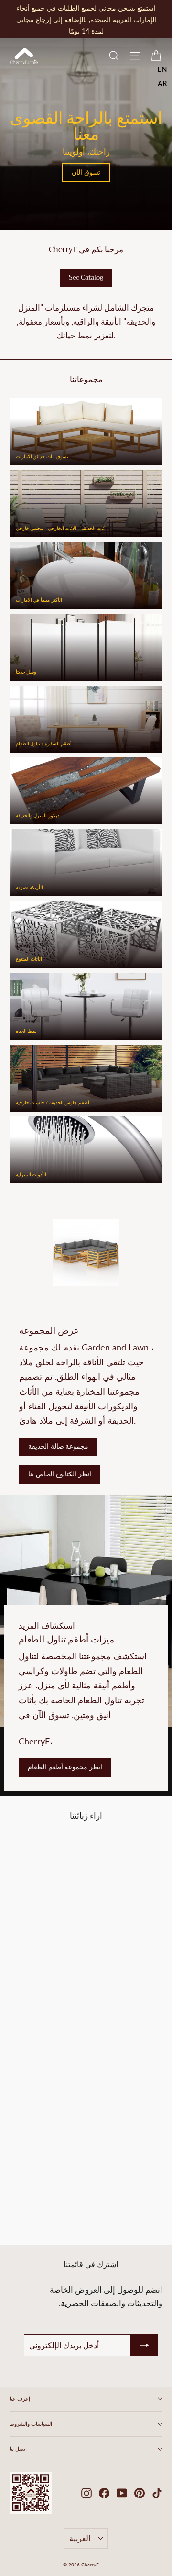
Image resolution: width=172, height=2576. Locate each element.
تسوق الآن (86, 172)
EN (162, 69)
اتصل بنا (18, 2449)
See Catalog (86, 277)
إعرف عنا (20, 2399)
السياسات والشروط (31, 2424)
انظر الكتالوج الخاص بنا (60, 1474)
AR (162, 83)
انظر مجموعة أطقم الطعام (65, 1767)
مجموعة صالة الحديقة (58, 1446)
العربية (80, 2538)
